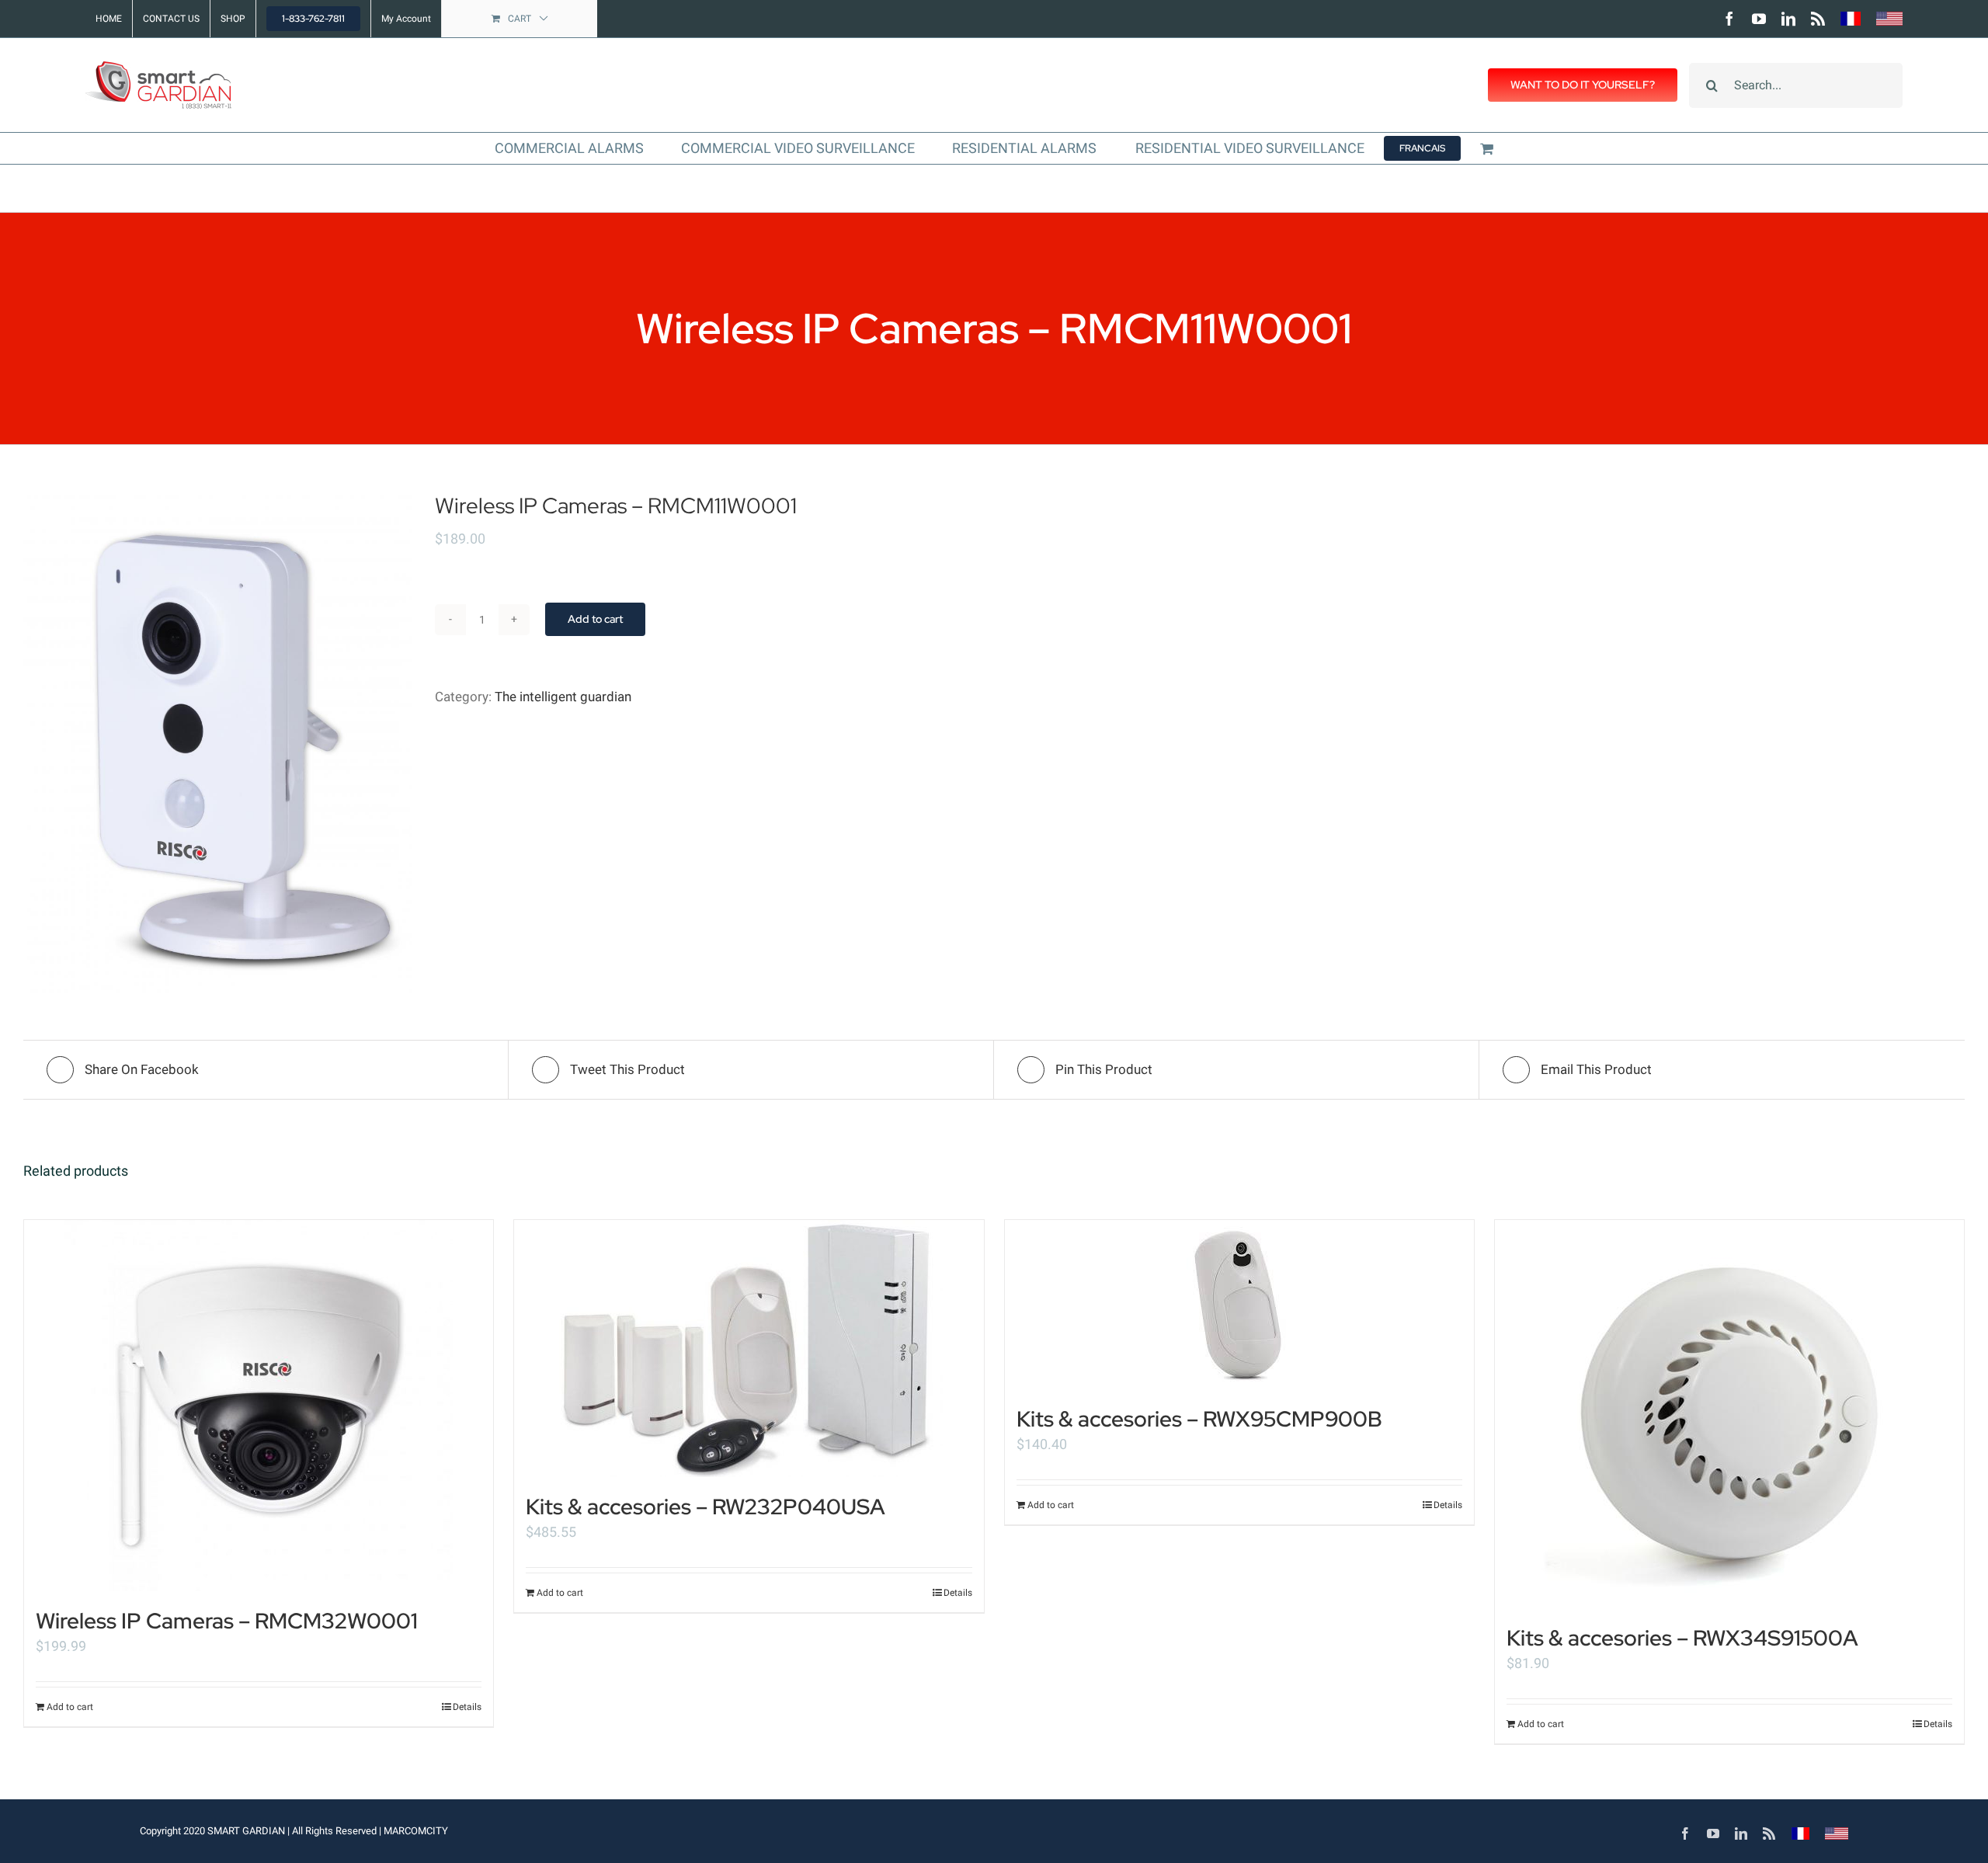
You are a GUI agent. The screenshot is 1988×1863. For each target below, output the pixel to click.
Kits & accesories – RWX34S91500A (1682, 1638)
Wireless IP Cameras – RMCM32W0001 (227, 1621)
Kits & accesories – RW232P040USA (706, 1507)
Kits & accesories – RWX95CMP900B (1199, 1419)
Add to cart (595, 619)
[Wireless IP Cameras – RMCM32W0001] (259, 1406)
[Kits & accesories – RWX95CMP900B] (1239, 1305)
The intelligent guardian (563, 697)
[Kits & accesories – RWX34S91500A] (1729, 1414)
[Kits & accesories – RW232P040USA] (749, 1349)
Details (467, 1707)
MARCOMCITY (416, 1831)
